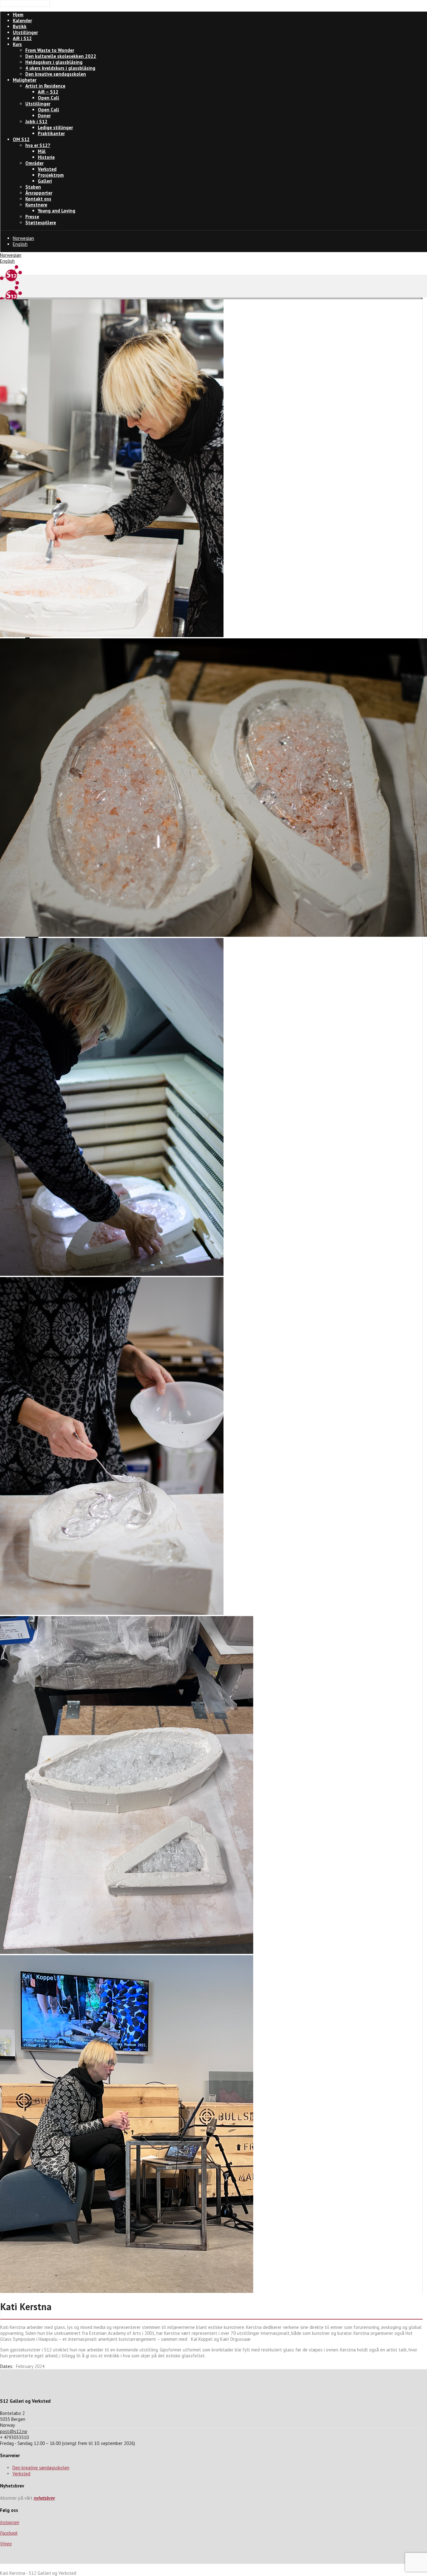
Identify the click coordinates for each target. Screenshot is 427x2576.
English (20, 244)
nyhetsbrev (44, 2498)
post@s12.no (14, 2431)
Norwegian (23, 238)
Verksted (21, 2474)
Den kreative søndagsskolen (41, 2468)
